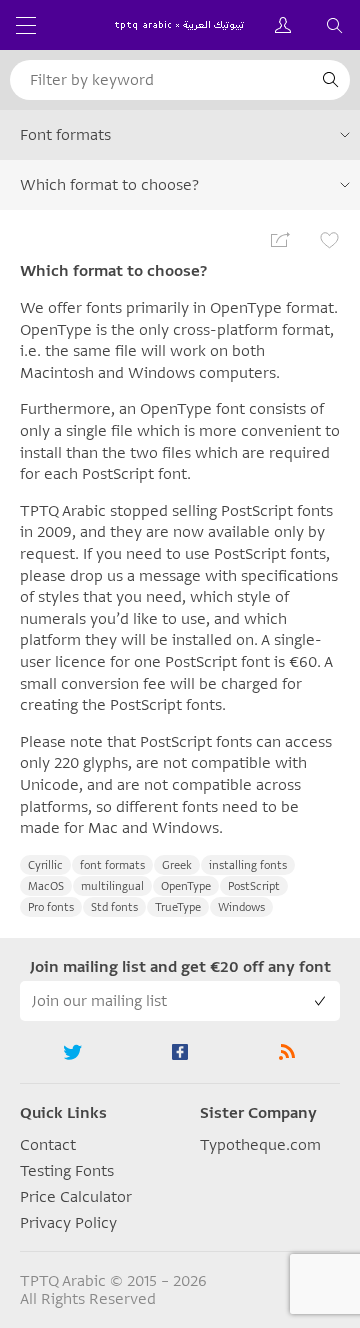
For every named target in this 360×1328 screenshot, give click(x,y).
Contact (48, 1145)
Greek (177, 865)
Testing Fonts (67, 1171)
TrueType (178, 907)
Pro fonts (51, 907)
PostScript (254, 886)
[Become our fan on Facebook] (180, 1052)
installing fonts (248, 865)
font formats (112, 865)
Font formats (65, 135)
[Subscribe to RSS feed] (286, 1052)
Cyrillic (45, 865)
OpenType (186, 886)
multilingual (112, 886)
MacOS (46, 886)
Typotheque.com (260, 1145)
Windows (241, 907)
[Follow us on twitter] (73, 1052)
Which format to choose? (109, 185)
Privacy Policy (68, 1223)
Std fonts (114, 907)
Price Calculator (76, 1197)
